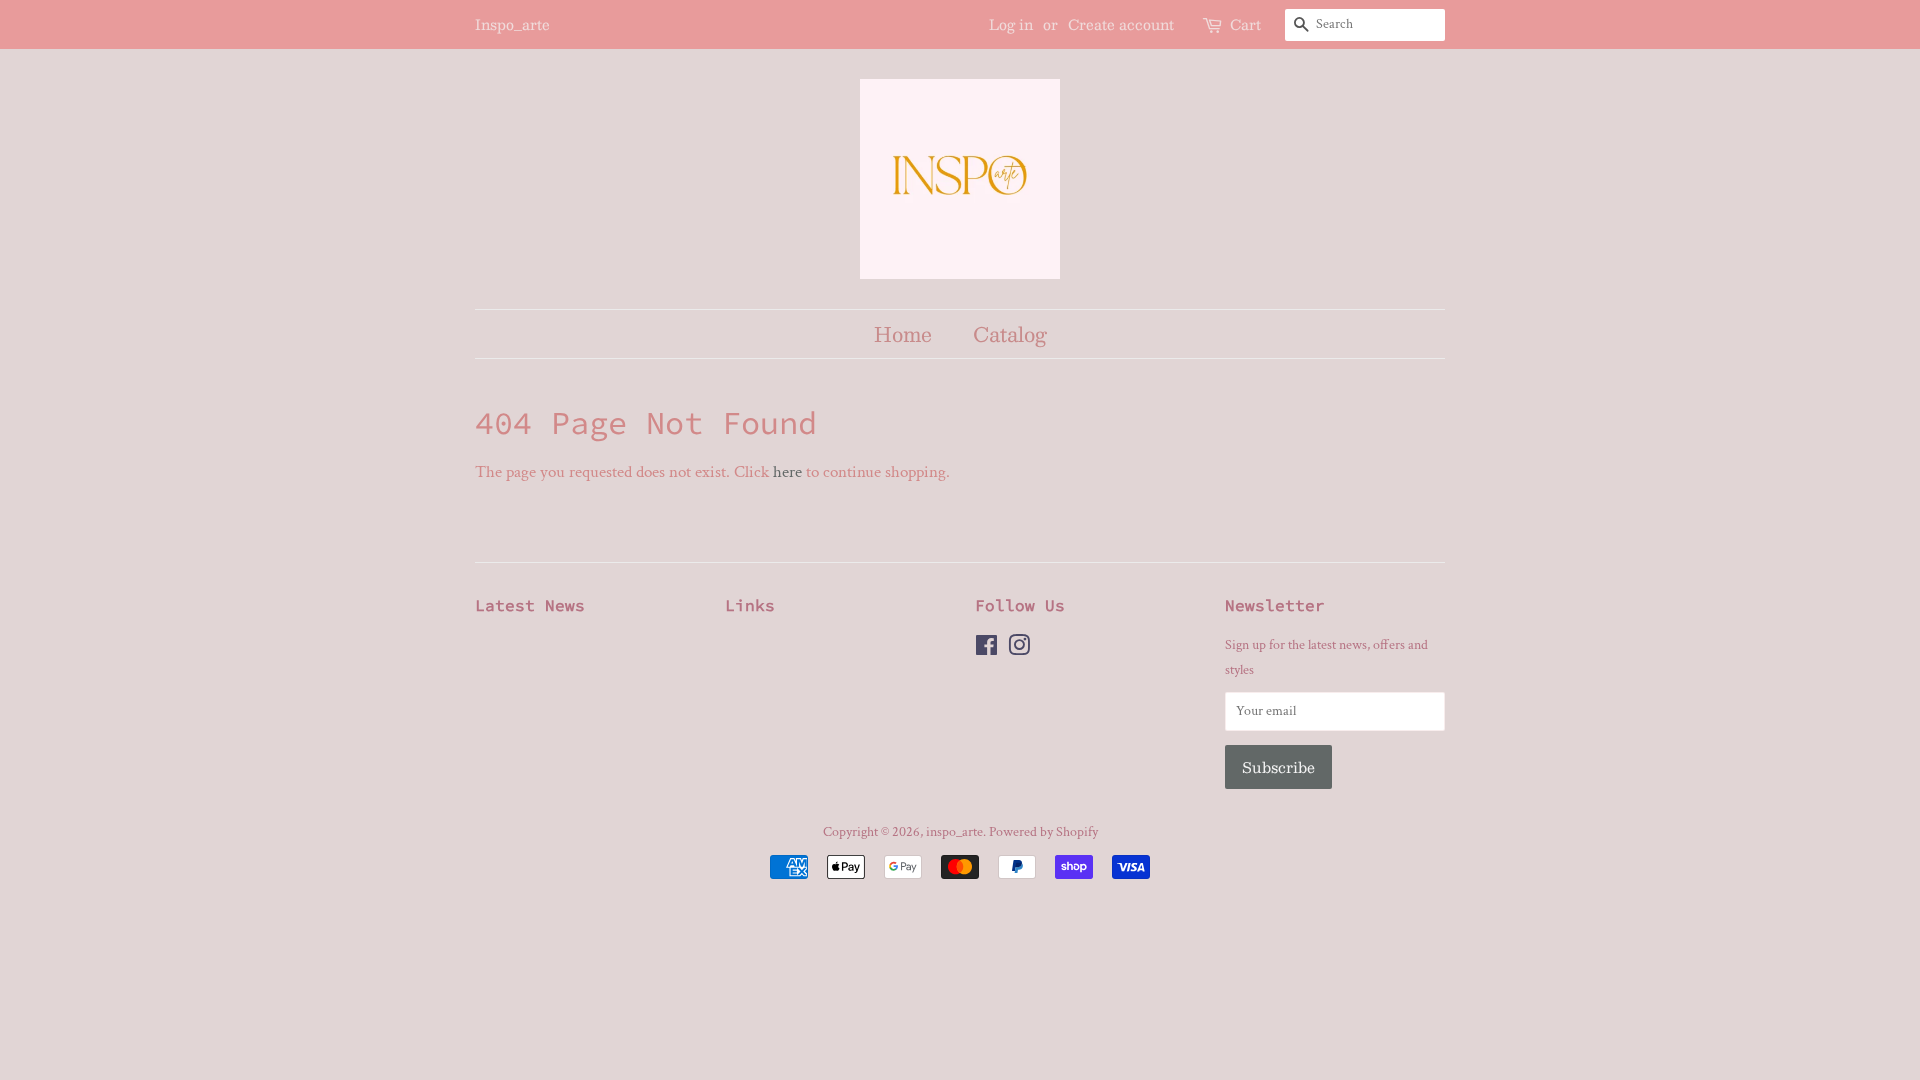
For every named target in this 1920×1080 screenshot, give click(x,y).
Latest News (530, 605)
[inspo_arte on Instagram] (1019, 649)
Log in (1011, 24)
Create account (1121, 24)
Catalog (1010, 333)
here (787, 472)
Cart (1245, 24)
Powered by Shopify (1043, 831)
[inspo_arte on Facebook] (986, 649)
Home (903, 333)
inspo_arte (954, 831)
